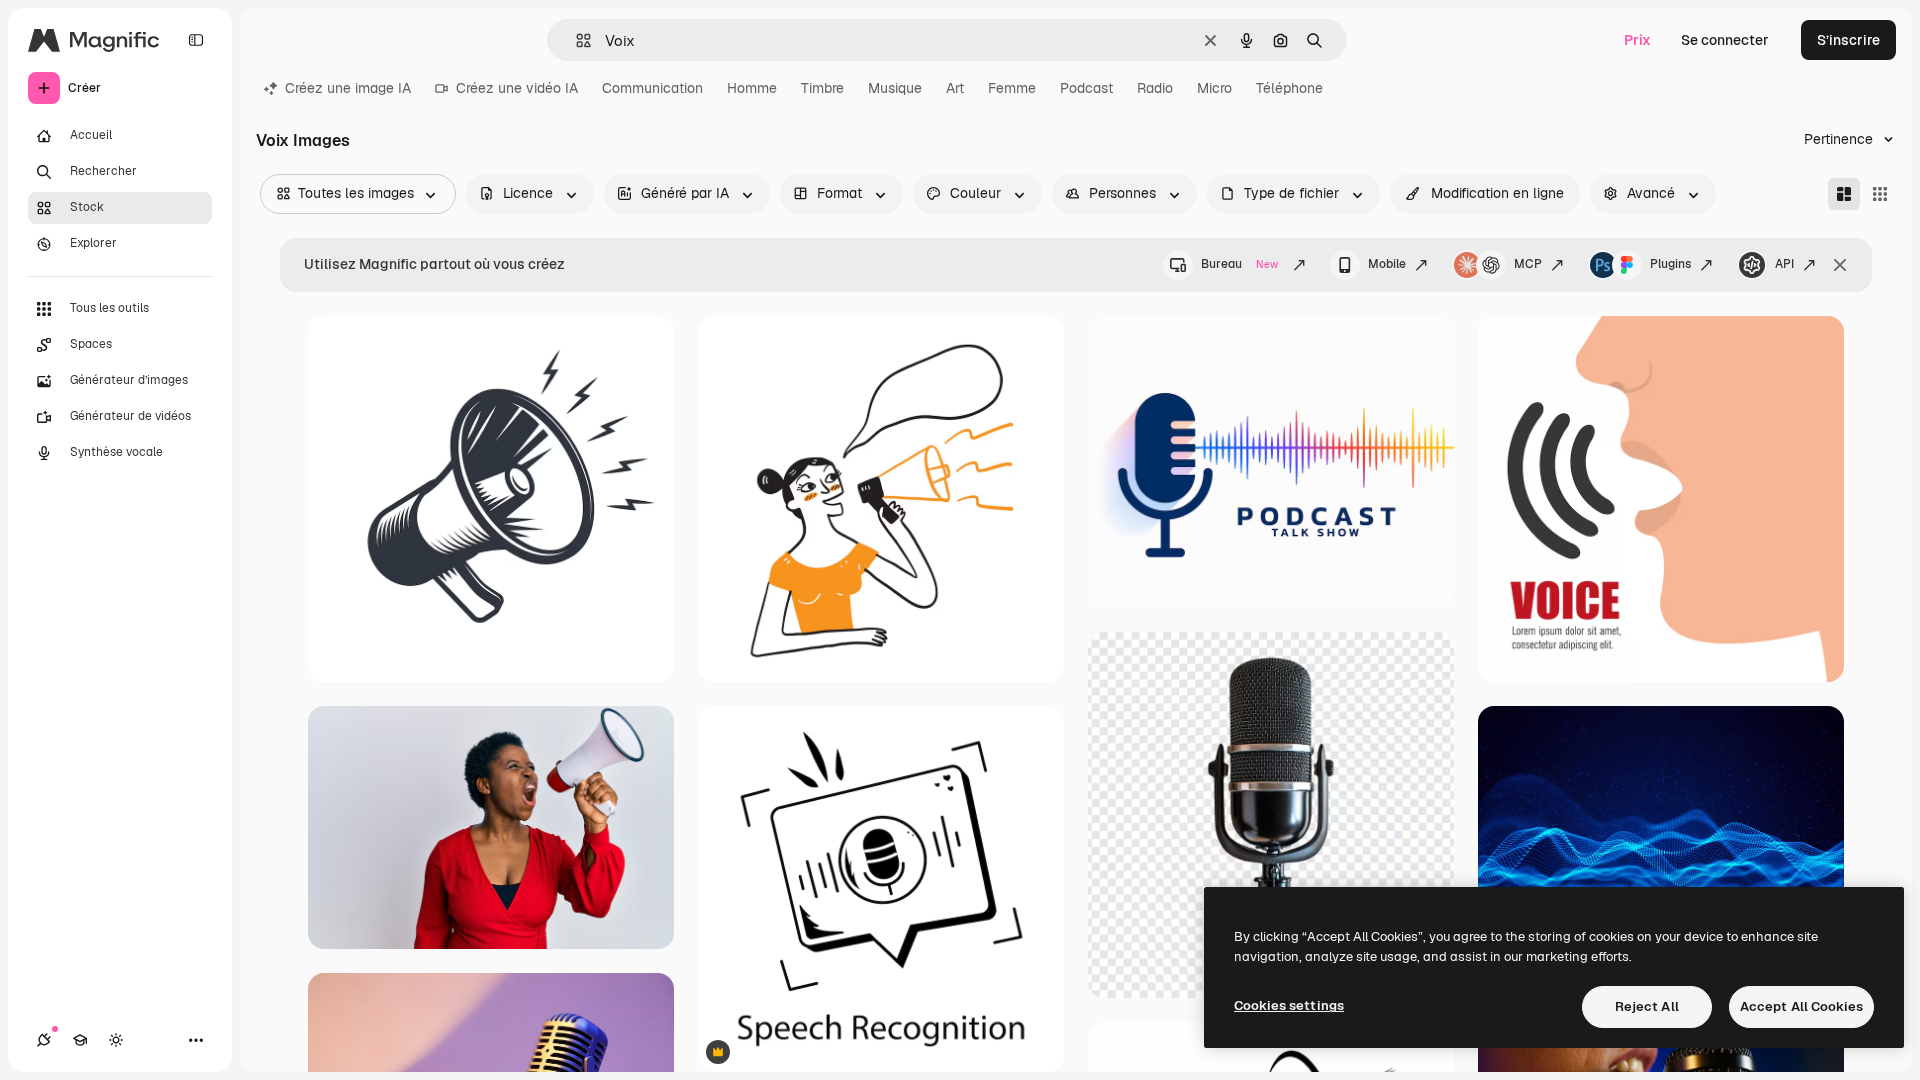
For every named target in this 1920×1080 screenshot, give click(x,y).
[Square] (1880, 194)
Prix (1637, 40)
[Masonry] (1844, 194)
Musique (895, 88)
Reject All (1647, 1006)
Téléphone (1289, 88)
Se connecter (1725, 40)
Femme (1012, 88)
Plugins (1670, 264)
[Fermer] (1840, 265)
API (1784, 264)
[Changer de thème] (116, 1040)
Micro (1214, 88)
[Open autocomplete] (575, 40)
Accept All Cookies (1801, 1006)
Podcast (1086, 88)
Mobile (1387, 264)
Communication (652, 88)
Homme (752, 88)
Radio (1155, 88)
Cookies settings (1289, 1005)
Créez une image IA (348, 88)
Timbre (822, 88)
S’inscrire (1848, 40)
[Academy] (80, 1040)
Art (955, 88)
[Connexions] (44, 1040)
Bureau (1239, 264)
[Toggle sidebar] (196, 40)
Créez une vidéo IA (517, 88)
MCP (1528, 264)
